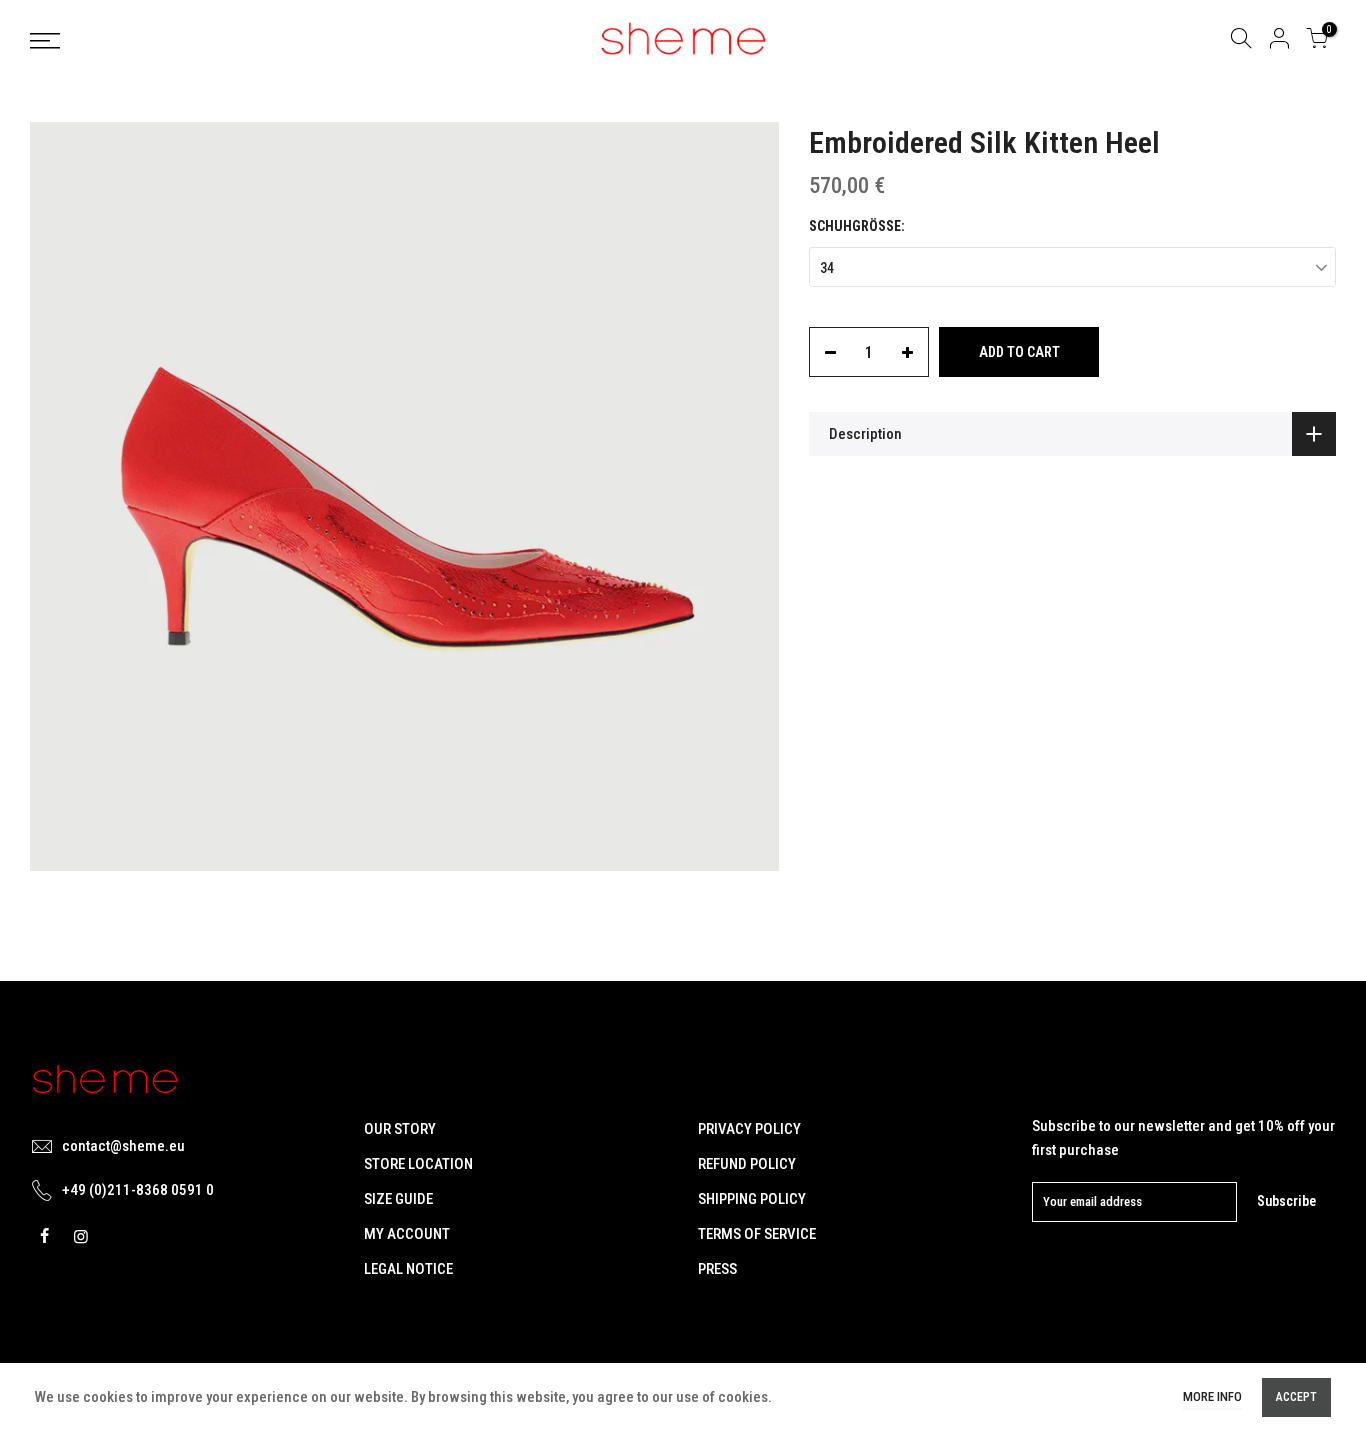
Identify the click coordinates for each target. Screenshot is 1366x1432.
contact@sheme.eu (123, 1146)
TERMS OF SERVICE (757, 1234)
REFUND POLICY (747, 1164)
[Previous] (65, 497)
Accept (1296, 1397)
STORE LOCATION (418, 1164)
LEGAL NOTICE (408, 1269)
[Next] (744, 497)
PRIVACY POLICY (749, 1129)
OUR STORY (400, 1129)
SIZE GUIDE (398, 1199)
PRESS (717, 1269)
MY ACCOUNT (407, 1234)
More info (1212, 1396)
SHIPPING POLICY (752, 1199)
